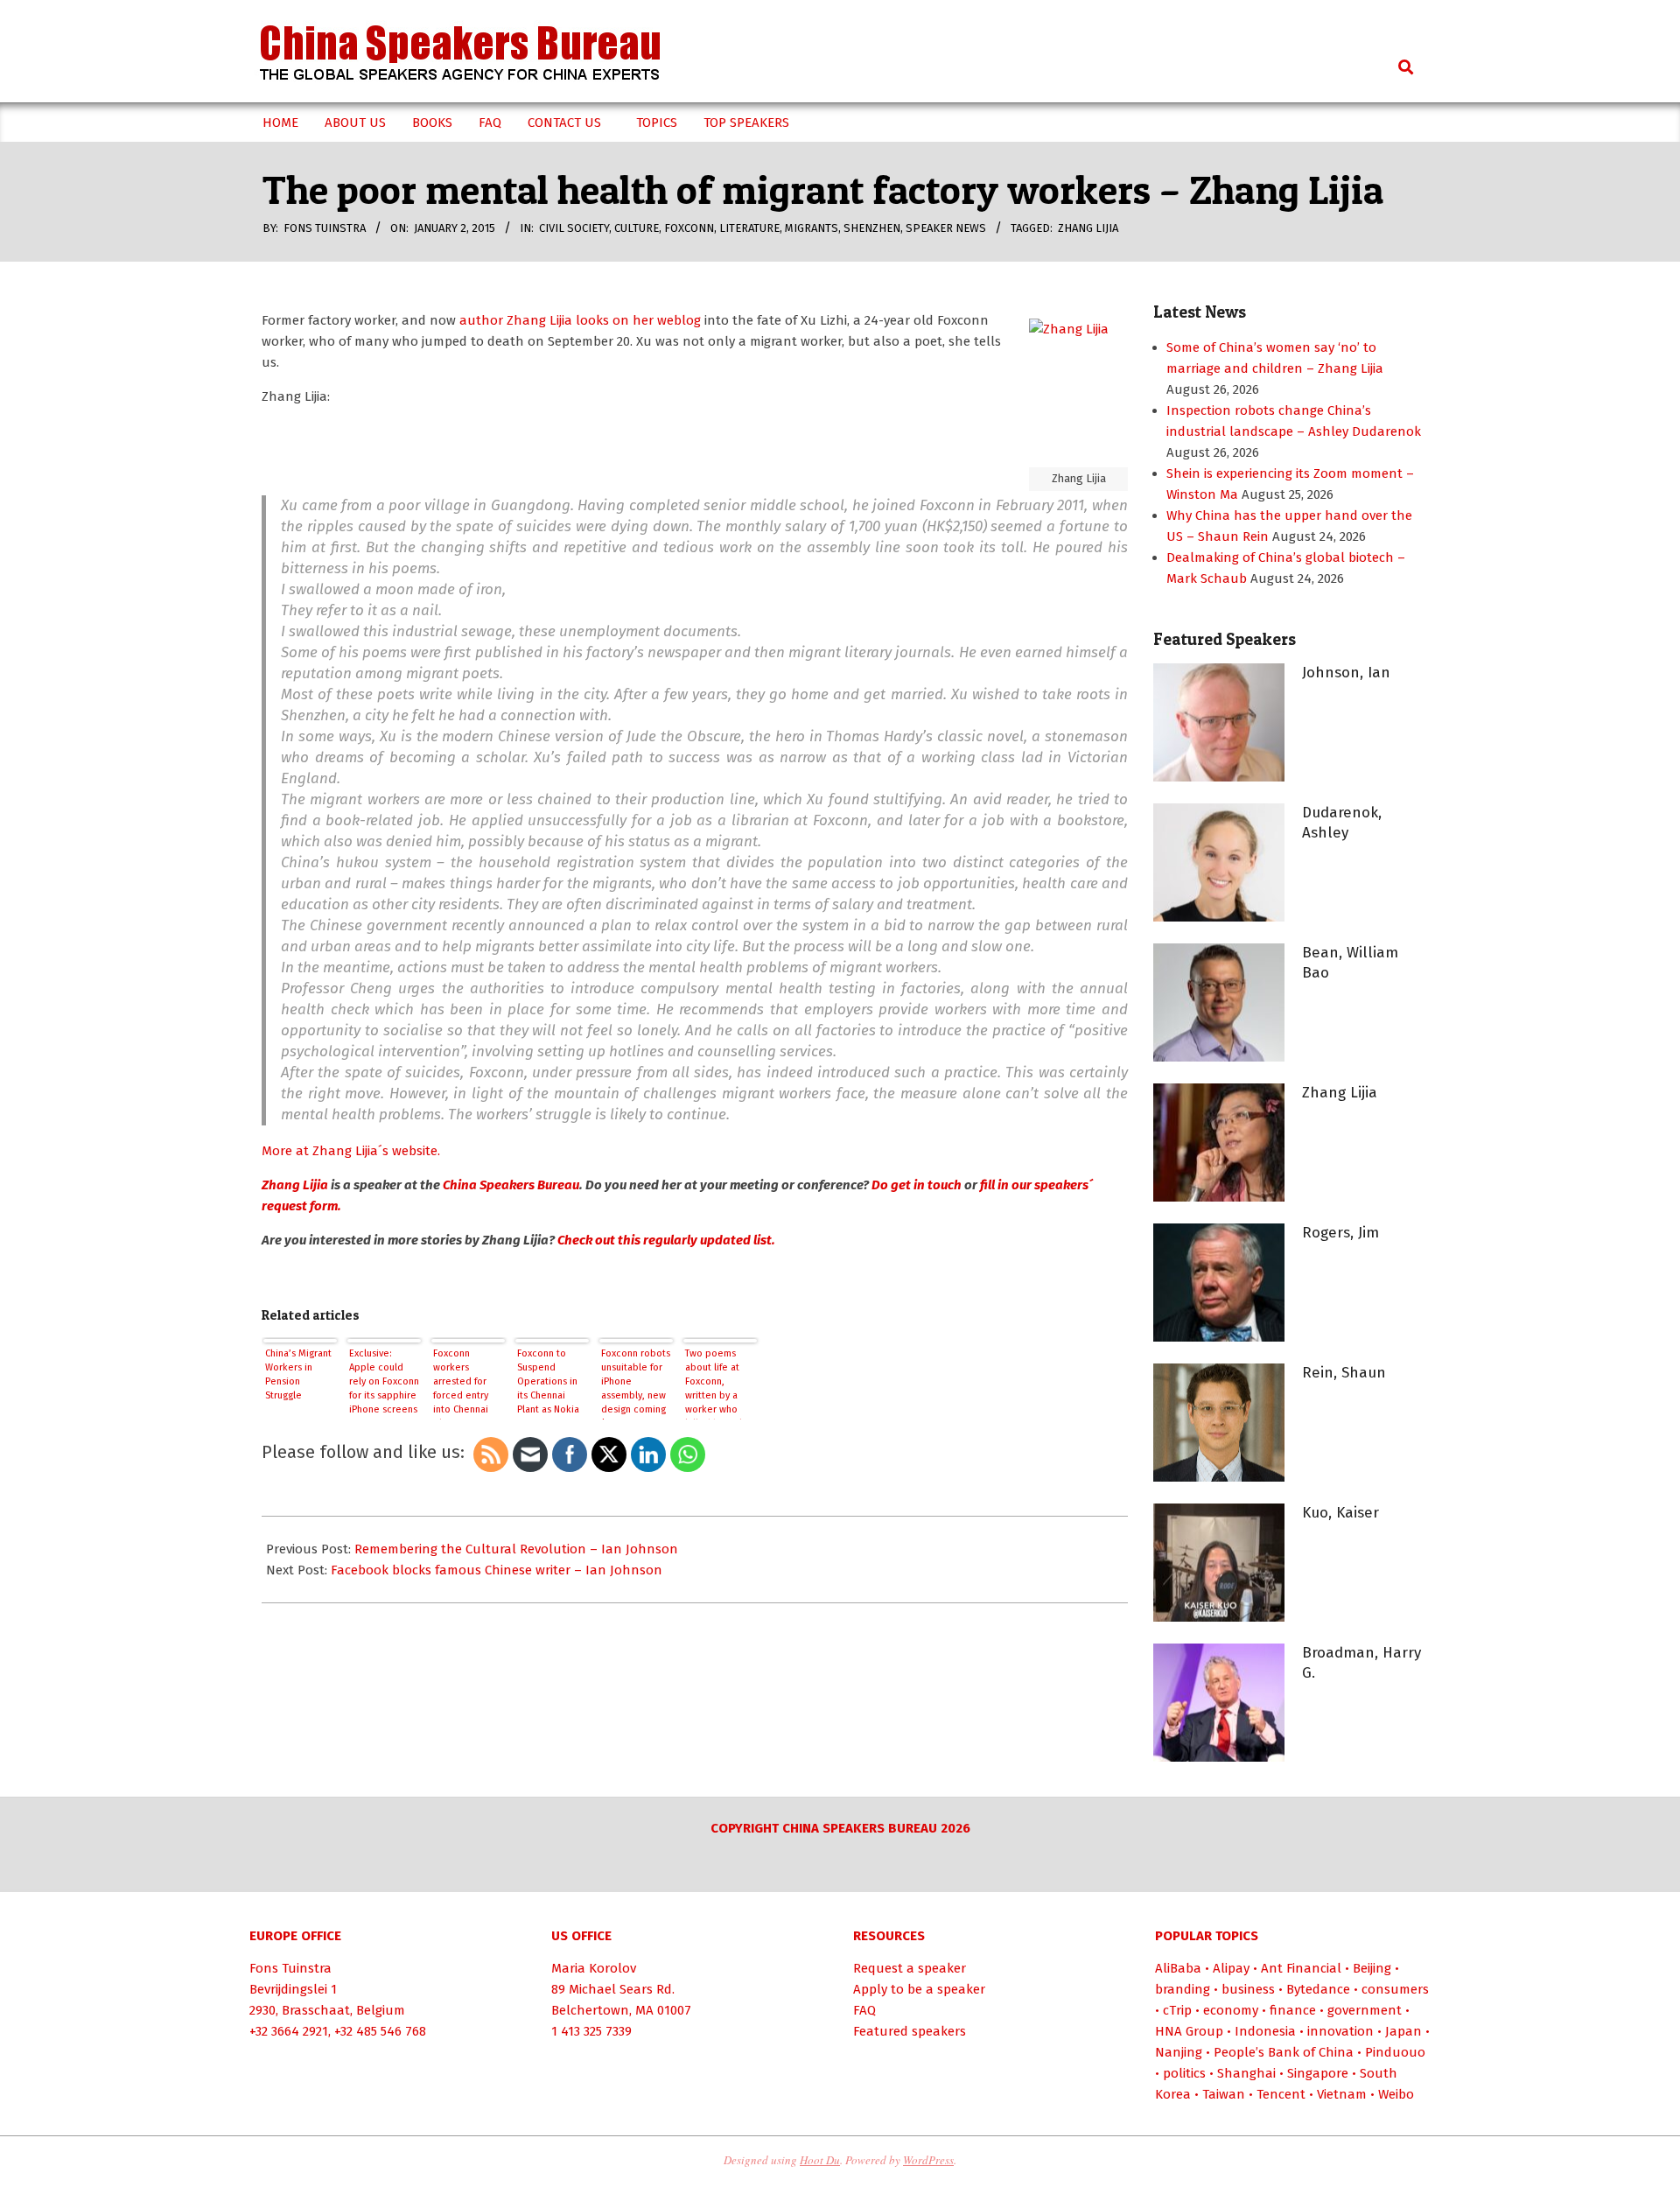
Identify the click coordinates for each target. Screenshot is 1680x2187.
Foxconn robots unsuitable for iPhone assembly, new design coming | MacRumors (636, 1384)
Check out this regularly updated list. (666, 1240)
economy (1231, 2010)
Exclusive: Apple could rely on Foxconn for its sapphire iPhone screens (384, 1381)
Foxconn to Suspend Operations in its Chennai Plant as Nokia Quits (548, 1384)
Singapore (1318, 2073)
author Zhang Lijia (514, 320)
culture (637, 228)
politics (1184, 2073)
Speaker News (946, 228)
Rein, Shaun (1344, 1373)
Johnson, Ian (1346, 673)
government (1365, 2010)
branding (1183, 1989)
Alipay (1231, 1968)
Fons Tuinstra (290, 1968)
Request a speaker (910, 1968)
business (1248, 1989)
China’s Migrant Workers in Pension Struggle (298, 1374)
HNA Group (1189, 2031)
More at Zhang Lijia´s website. (351, 1151)
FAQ (864, 2010)
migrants (812, 228)
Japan (1403, 2031)
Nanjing (1179, 2052)
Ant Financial (1301, 1968)
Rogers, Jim (1340, 1233)
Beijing (1372, 1968)
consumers (1395, 1989)
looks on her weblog (638, 320)
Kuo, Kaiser (1340, 1513)
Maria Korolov (594, 1968)
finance (1293, 2010)
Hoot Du (820, 2160)
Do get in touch (917, 1185)
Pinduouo (1395, 2052)
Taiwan (1224, 2094)
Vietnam (1342, 2094)
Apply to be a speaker (919, 1989)
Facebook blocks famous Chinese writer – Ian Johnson (497, 1570)
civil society (574, 228)
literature (749, 228)
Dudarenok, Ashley (1342, 823)
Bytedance (1318, 1989)
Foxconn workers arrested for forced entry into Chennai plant (461, 1384)
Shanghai (1246, 2073)
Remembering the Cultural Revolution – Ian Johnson (516, 1549)
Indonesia (1265, 2031)
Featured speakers (910, 2031)
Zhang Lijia (1088, 228)
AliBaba (1178, 1968)
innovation (1340, 2031)
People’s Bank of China (1284, 2052)
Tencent (1281, 2094)
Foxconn (689, 228)
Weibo (1396, 2094)
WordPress (928, 2160)
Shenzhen (872, 228)
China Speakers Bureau (510, 1185)
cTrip (1177, 2010)
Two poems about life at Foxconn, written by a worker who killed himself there (715, 1384)
